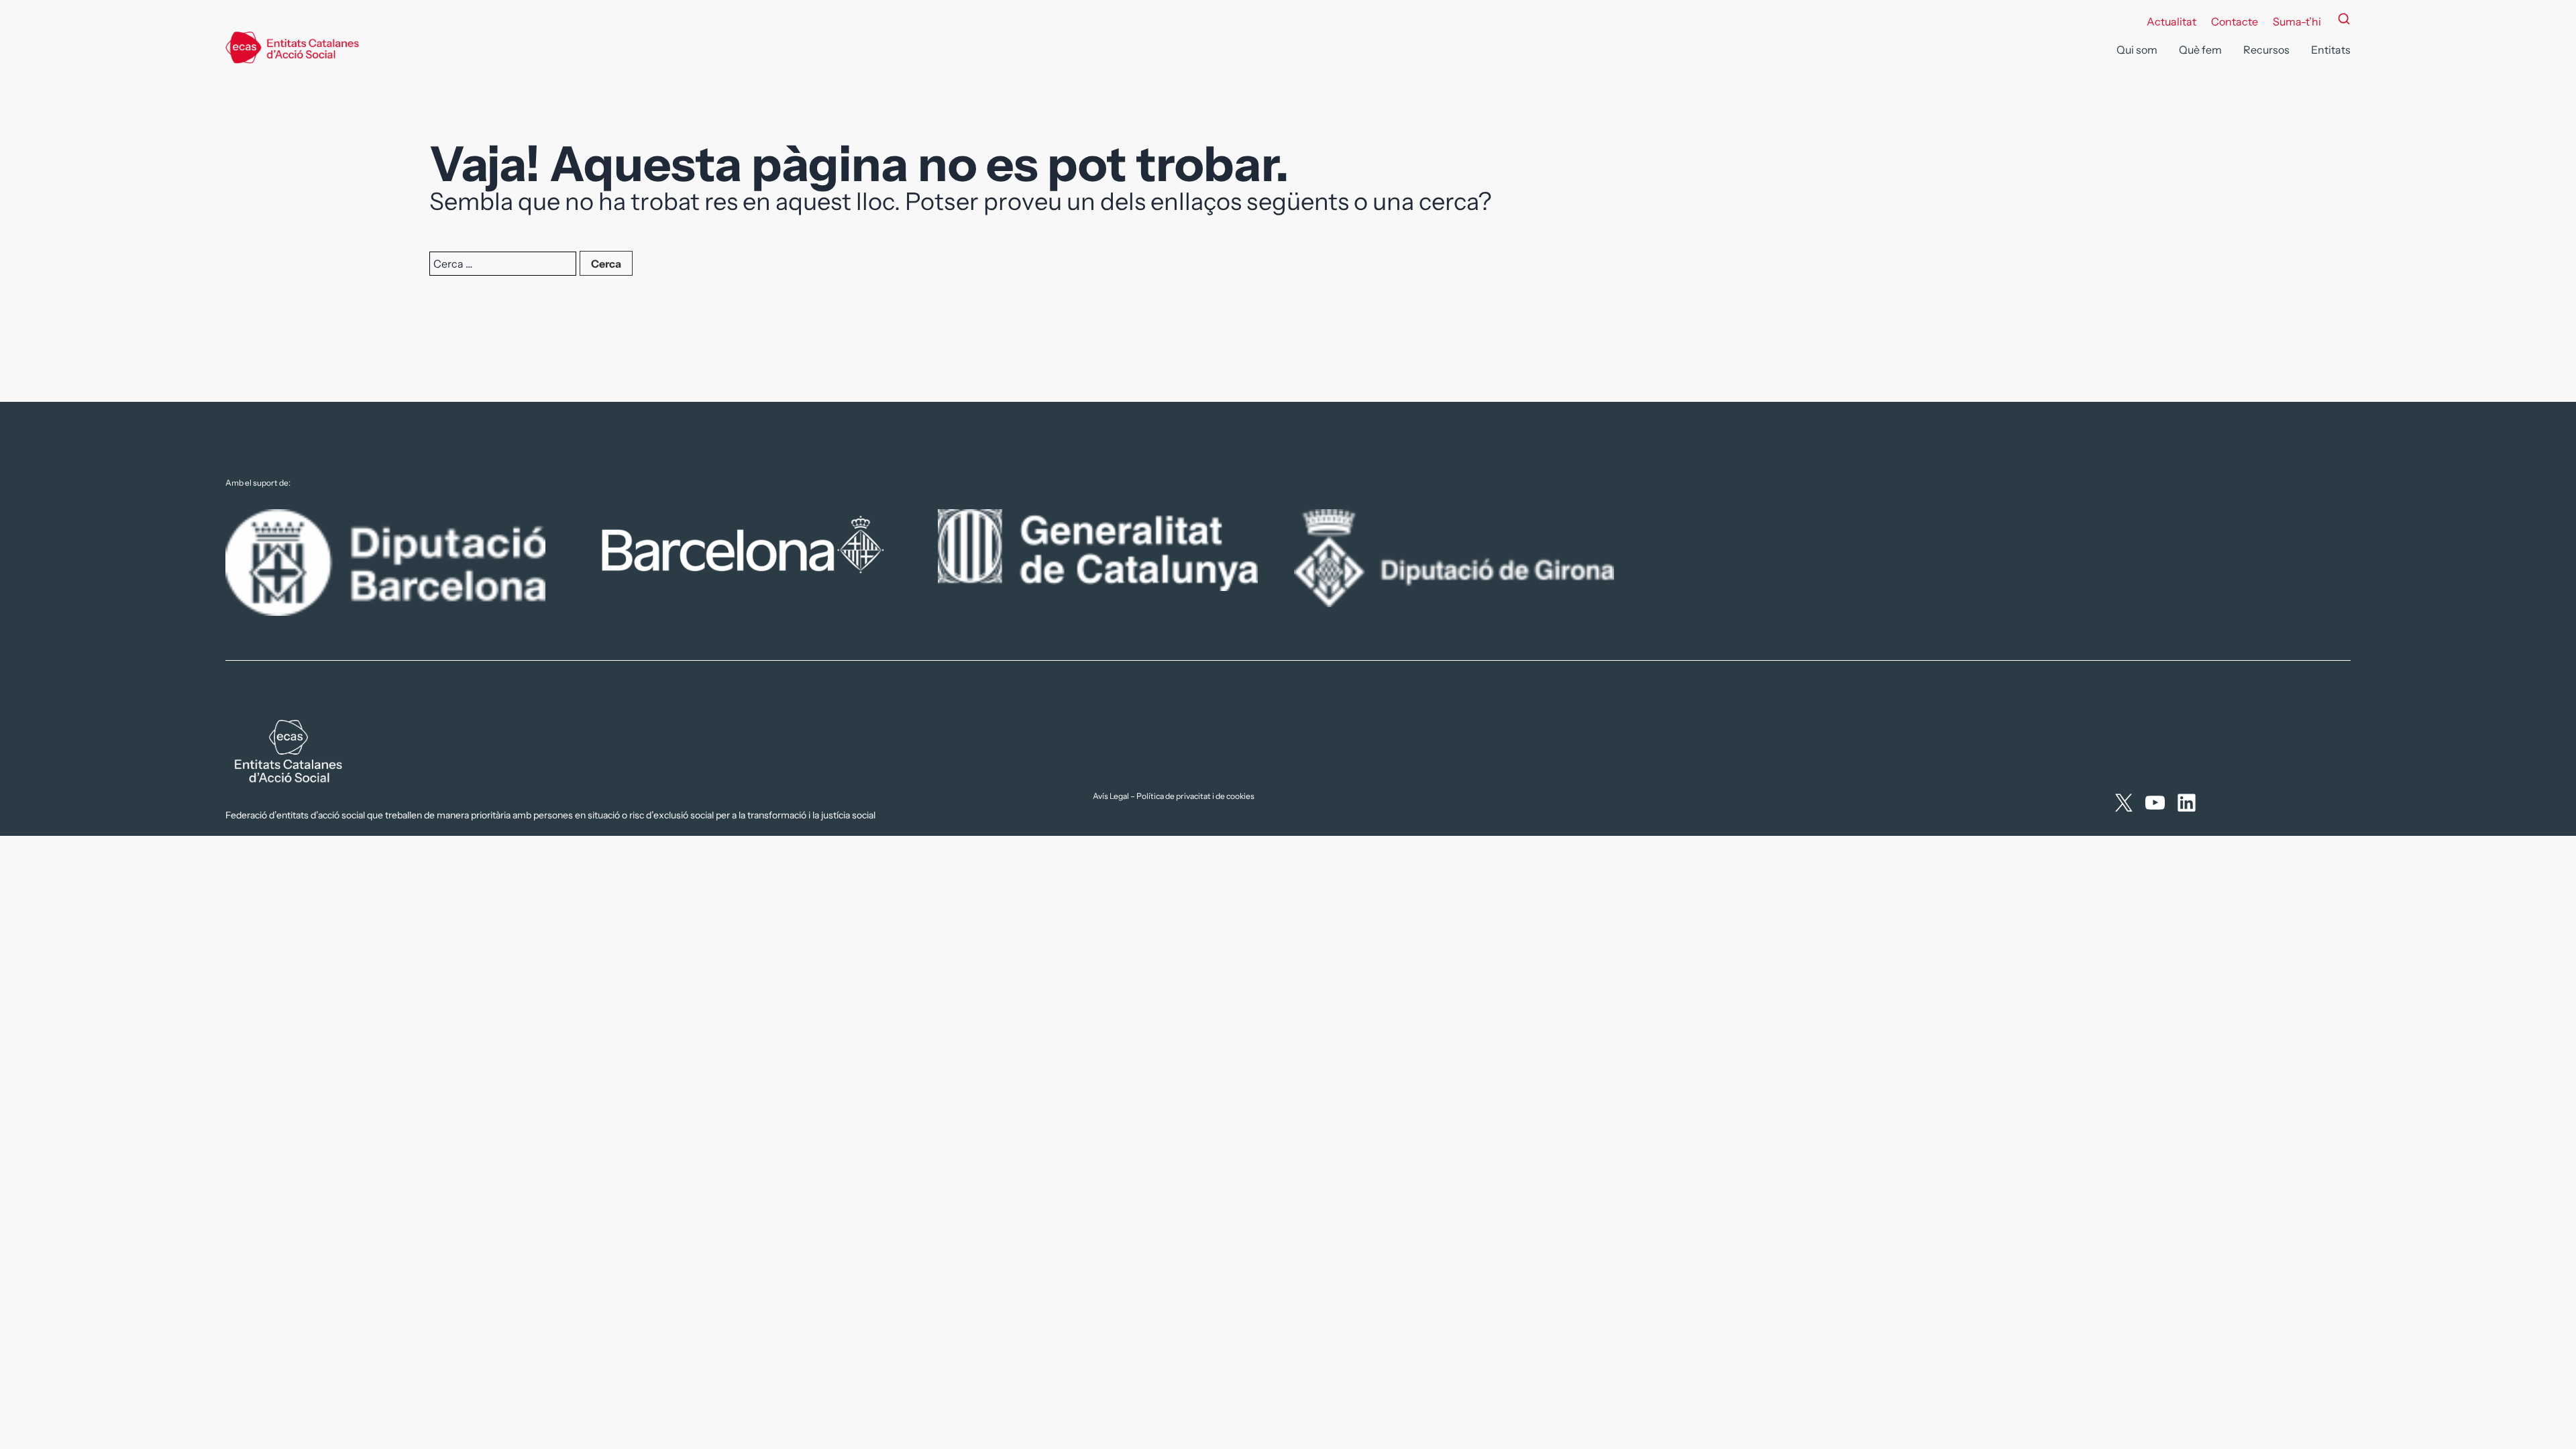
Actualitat (2171, 21)
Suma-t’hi (2297, 21)
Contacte (2235, 21)
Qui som (2137, 50)
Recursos (2266, 50)
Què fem (2200, 50)
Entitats (2331, 50)
